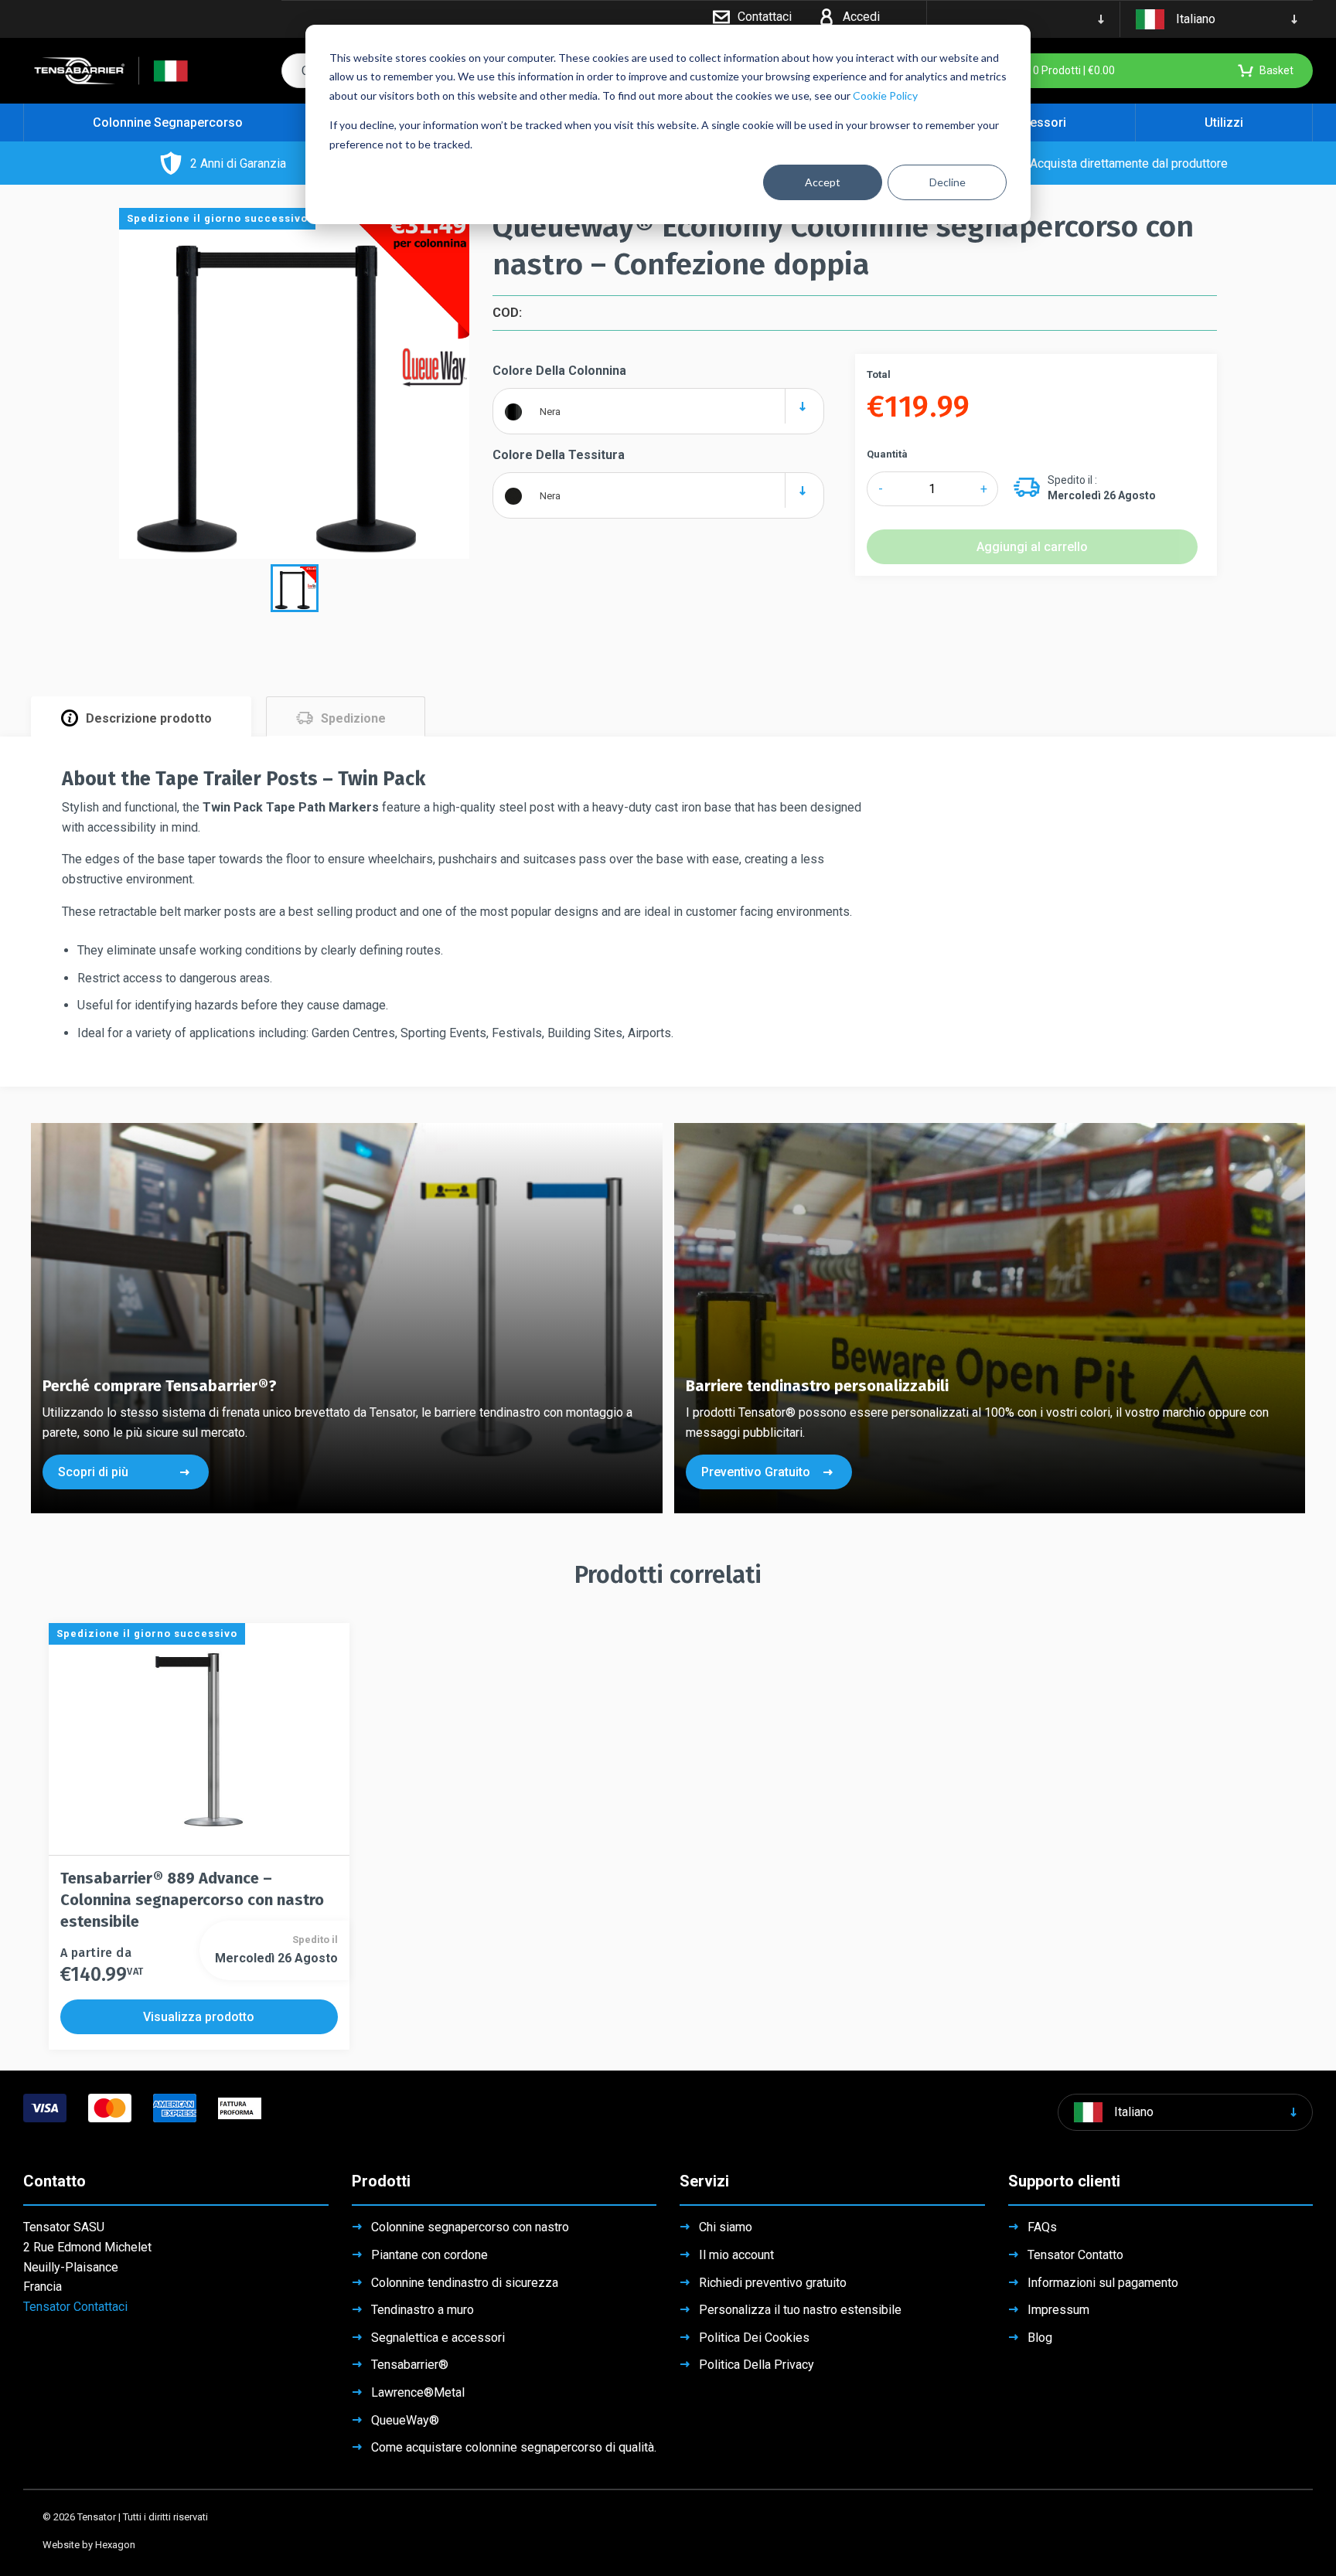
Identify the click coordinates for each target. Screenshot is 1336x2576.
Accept (823, 182)
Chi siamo (726, 2227)
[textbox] (658, 411)
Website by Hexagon (89, 2545)
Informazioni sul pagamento (1103, 2283)
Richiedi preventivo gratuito (773, 2283)
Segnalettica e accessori (438, 2338)
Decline (947, 182)
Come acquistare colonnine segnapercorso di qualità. (514, 2447)
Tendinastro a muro (423, 2310)
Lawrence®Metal (418, 2392)
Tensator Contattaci (75, 2307)
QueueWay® (405, 2420)
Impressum (1058, 2310)
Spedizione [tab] (353, 718)
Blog (1040, 2338)
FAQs (1042, 2227)
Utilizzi (1224, 123)
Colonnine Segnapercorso (168, 123)
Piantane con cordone (429, 2255)
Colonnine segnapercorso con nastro (470, 2227)
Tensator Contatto (1075, 2255)
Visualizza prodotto (199, 2017)
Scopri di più (93, 1472)
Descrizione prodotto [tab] (149, 718)
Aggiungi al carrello (1032, 547)
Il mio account (736, 2255)
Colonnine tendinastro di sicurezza (465, 2283)
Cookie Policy (885, 95)
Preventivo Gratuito (756, 1472)
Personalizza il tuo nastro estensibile (800, 2310)
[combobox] (658, 405)
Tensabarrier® (410, 2365)
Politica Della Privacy (757, 2365)
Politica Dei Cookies (754, 2338)
